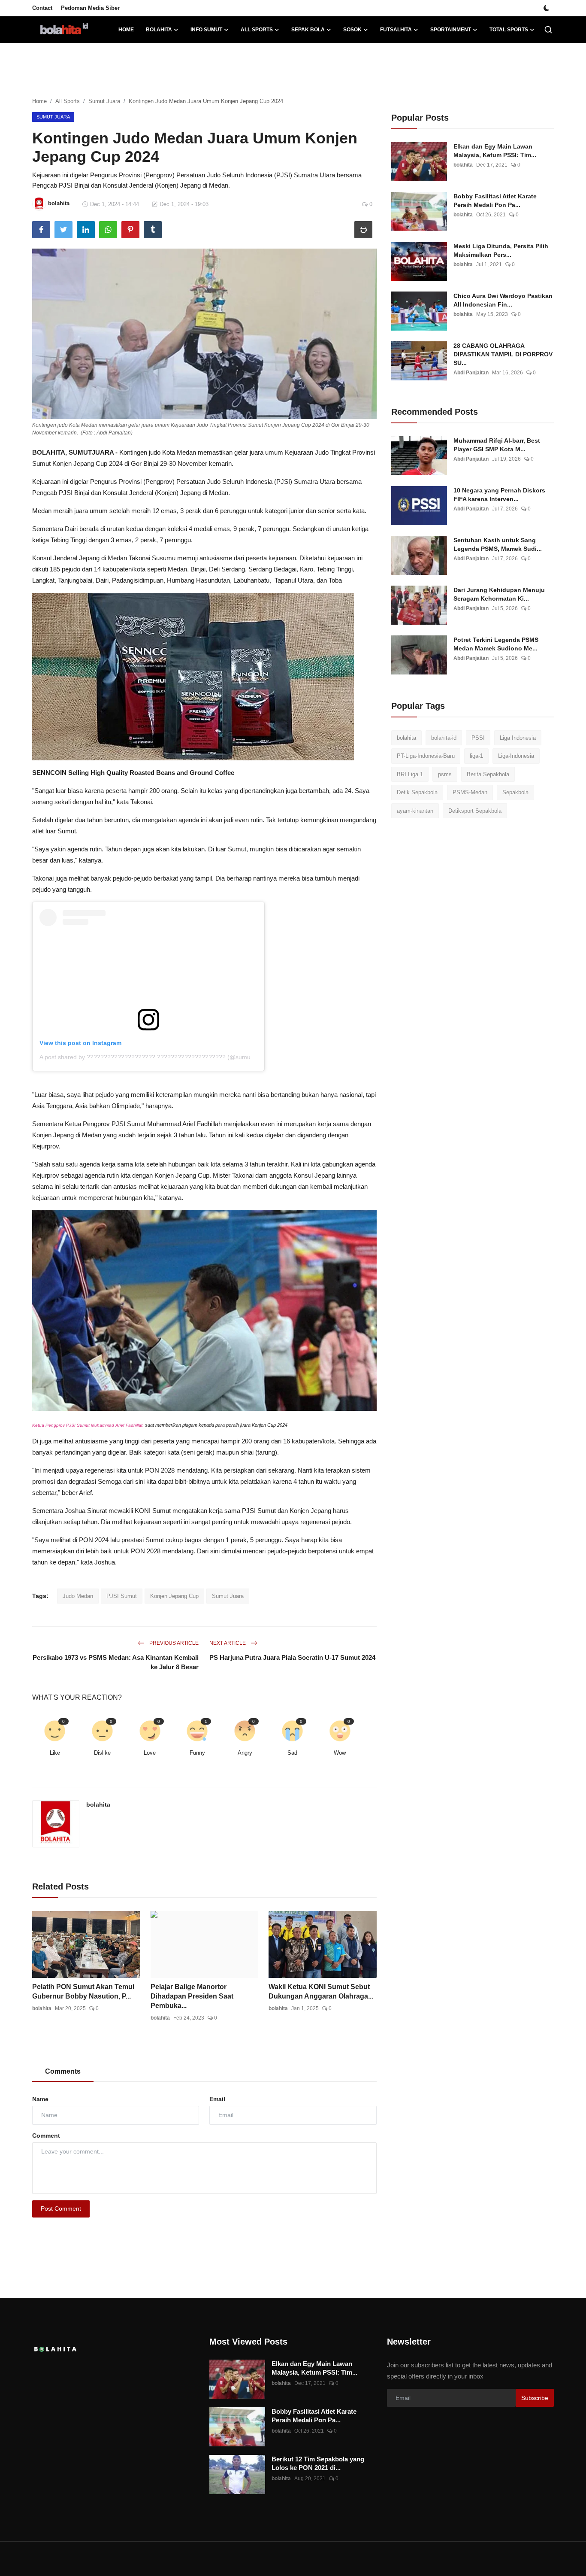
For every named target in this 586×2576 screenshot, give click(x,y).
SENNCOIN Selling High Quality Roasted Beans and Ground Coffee (133, 773)
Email (217, 2099)
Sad (292, 1753)
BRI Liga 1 (410, 774)
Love (150, 1753)
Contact (42, 8)
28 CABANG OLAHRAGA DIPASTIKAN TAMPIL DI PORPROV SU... (503, 354)
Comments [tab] (63, 2071)
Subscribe (535, 2398)
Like (55, 1753)
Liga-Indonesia (516, 756)
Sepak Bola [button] (308, 30)
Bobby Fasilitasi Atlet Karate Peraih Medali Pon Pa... (495, 200)
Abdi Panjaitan (471, 373)
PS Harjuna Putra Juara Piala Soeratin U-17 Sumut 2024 (292, 1657)
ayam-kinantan (415, 811)
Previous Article (173, 1643)
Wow (340, 1753)
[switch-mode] (547, 8)
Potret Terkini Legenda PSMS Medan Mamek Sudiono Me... (496, 644)
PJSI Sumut (122, 1596)
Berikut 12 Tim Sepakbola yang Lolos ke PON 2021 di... (318, 2463)
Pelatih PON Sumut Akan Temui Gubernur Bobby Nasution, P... (83, 1991)
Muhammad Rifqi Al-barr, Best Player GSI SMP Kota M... (497, 445)
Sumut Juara (104, 101)
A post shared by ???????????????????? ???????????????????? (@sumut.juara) (155, 1057)
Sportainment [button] (451, 30)
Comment (46, 2136)
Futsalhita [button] (396, 30)
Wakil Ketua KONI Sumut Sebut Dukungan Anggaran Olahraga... (321, 1991)
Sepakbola (515, 793)
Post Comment (61, 2208)
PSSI (478, 738)
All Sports (68, 101)
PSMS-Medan (470, 793)
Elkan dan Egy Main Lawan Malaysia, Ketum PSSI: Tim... (495, 151)
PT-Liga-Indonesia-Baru (426, 756)
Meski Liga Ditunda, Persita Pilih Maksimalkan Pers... (501, 250)
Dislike (102, 1753)
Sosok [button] (352, 30)
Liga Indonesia (518, 738)
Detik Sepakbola (417, 793)
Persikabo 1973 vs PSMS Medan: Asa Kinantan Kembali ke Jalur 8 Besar (116, 1662)
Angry (245, 1753)
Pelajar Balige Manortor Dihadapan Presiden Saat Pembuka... (192, 1996)
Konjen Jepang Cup (174, 1596)
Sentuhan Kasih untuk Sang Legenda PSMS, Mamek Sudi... (498, 544)
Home (126, 30)
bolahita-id (444, 738)
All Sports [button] (257, 30)
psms (445, 774)
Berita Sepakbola (488, 774)
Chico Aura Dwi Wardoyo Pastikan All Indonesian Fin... (503, 300)
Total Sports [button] (509, 30)
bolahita (98, 1804)
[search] (548, 30)
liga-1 (476, 756)
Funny (197, 1753)
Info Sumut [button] (206, 30)
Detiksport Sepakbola (475, 811)
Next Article (228, 1643)
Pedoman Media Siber (90, 8)
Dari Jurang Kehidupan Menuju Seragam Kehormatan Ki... (499, 594)
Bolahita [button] (159, 30)
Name (40, 2099)
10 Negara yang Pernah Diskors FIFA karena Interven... (499, 495)
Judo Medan (78, 1596)
